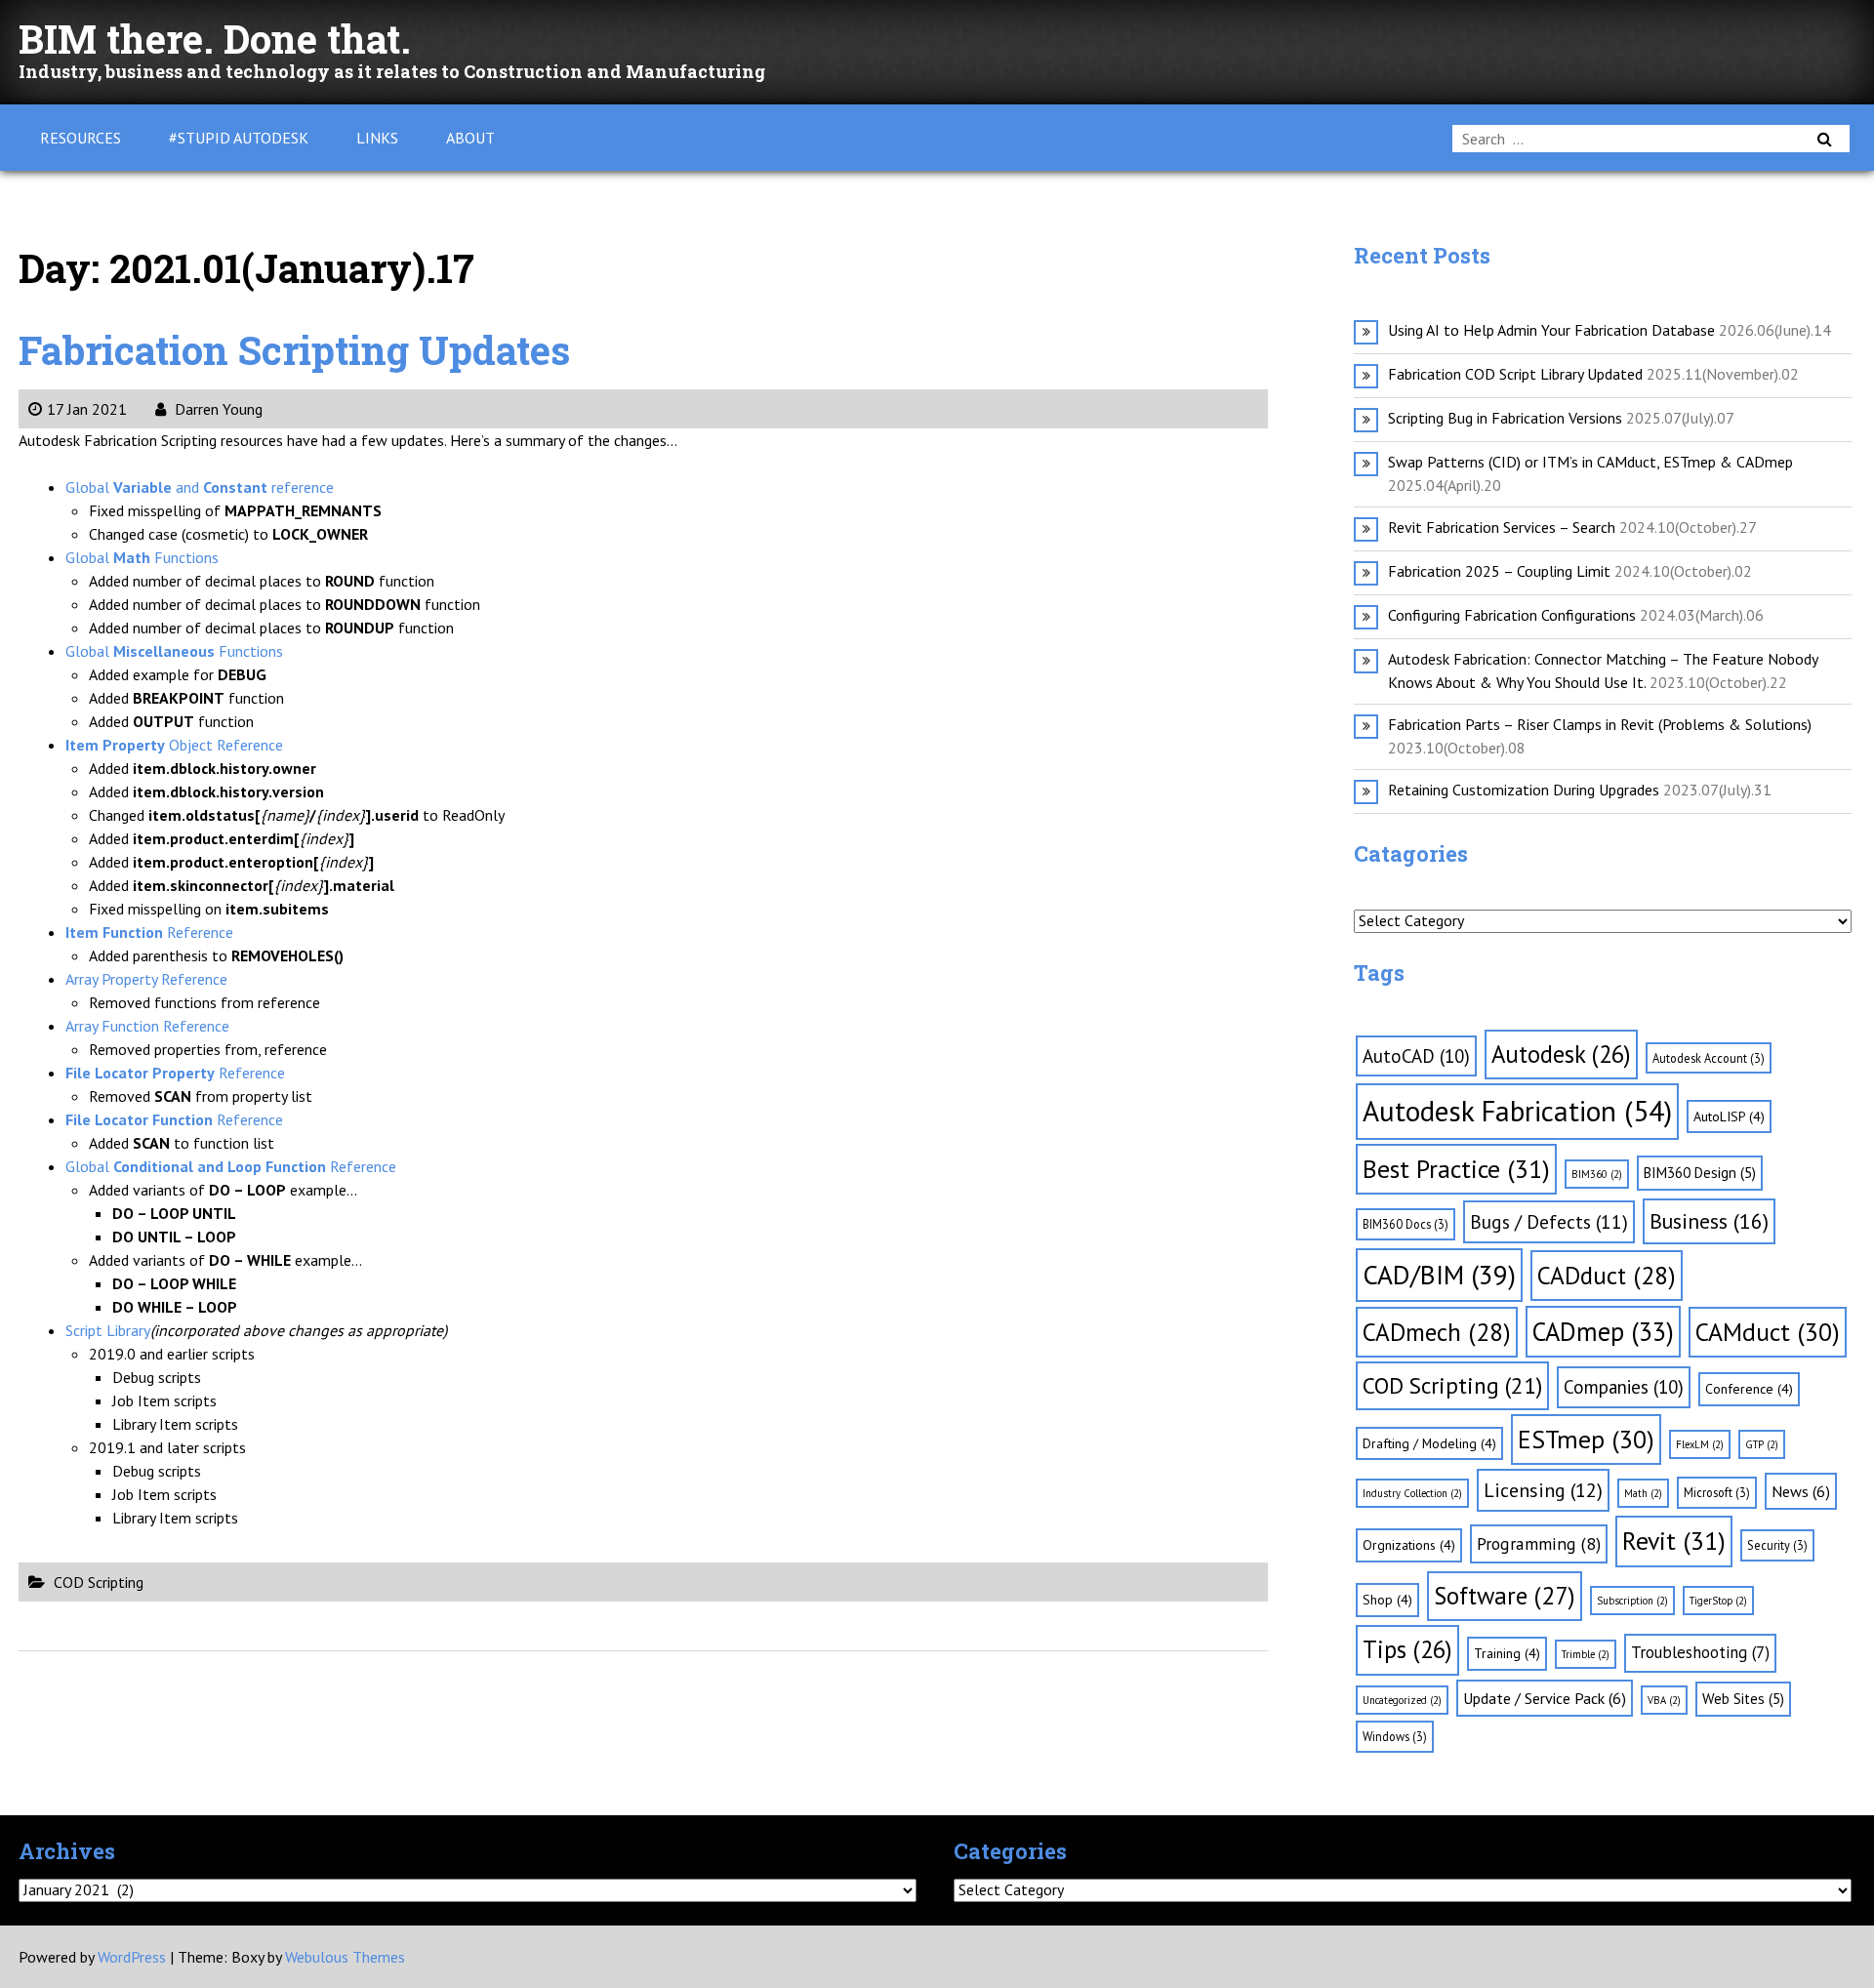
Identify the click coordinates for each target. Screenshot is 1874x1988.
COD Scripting (99, 1582)
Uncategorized (1402, 1700)
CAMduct (1768, 1332)
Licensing (1543, 1490)
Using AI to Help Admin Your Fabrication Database (1551, 330)
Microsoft (1717, 1492)
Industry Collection (1412, 1493)
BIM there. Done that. (215, 39)
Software (1505, 1596)
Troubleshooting (1700, 1652)
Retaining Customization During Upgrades (1524, 790)
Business (1709, 1221)
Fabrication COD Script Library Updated (1515, 374)
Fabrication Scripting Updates (294, 350)
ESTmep (1586, 1439)
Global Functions (142, 557)
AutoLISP (1729, 1116)
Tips (1407, 1649)
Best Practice (1456, 1169)
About (470, 138)
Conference (1749, 1389)
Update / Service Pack (1545, 1698)
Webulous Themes (345, 1957)
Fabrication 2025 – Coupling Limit (1499, 571)
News (1801, 1491)
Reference (149, 932)
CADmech (1437, 1332)
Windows (1395, 1736)
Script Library (108, 1330)
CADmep (1603, 1331)
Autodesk (1561, 1054)
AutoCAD (1416, 1056)
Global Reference (231, 1166)
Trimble (1586, 1654)
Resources (81, 138)
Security (1777, 1545)
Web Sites (1743, 1699)
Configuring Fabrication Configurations (1512, 615)
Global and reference (200, 487)
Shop (1387, 1600)
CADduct (1607, 1275)
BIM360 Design (1700, 1173)
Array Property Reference (146, 979)
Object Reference (174, 745)
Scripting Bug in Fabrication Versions (1505, 418)
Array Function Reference (147, 1026)
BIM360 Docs (1405, 1224)
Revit (1674, 1541)
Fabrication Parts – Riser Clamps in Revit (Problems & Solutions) (1600, 724)
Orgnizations (1409, 1545)
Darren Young (217, 409)
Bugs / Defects (1549, 1221)
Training (1507, 1653)
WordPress (132, 1957)
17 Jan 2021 (87, 409)
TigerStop (1718, 1601)
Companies (1624, 1387)
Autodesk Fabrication (1517, 1111)
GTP (1762, 1444)
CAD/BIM (1439, 1275)
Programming (1539, 1543)
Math (1643, 1493)
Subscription (1632, 1601)
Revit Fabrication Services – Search (1502, 527)
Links (377, 138)
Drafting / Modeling (1429, 1443)
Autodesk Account (1709, 1058)
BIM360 (1597, 1174)
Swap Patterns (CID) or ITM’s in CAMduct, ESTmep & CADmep (1590, 462)
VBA (1664, 1700)
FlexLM (1700, 1444)
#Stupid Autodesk (239, 138)
